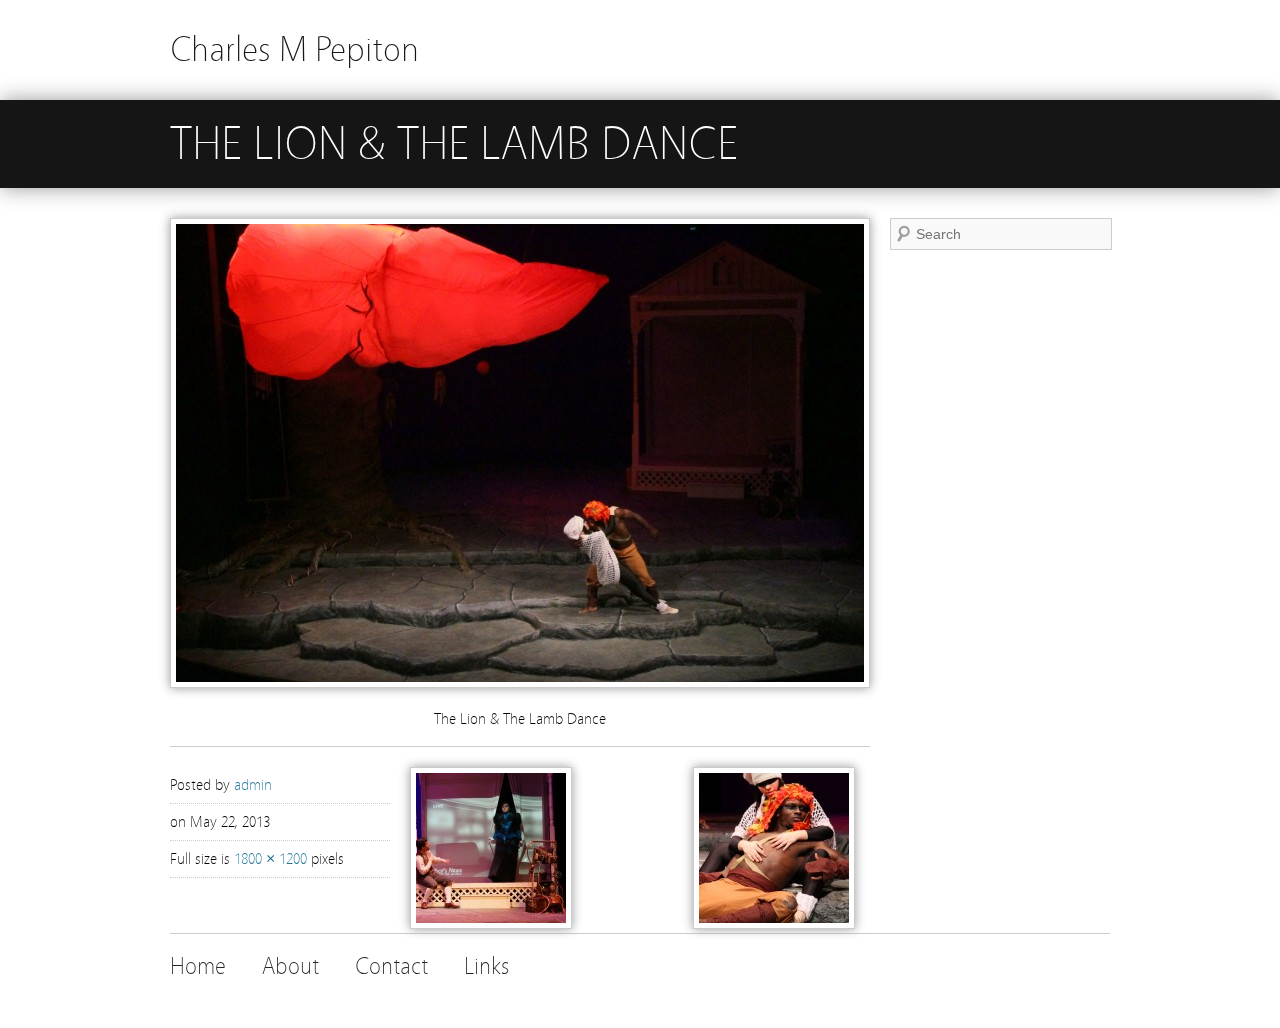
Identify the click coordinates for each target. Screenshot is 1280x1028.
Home (198, 966)
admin (253, 785)
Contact (391, 966)
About (290, 966)
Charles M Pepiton (294, 49)
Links (486, 966)
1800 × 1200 (270, 859)
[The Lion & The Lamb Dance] (520, 683)
